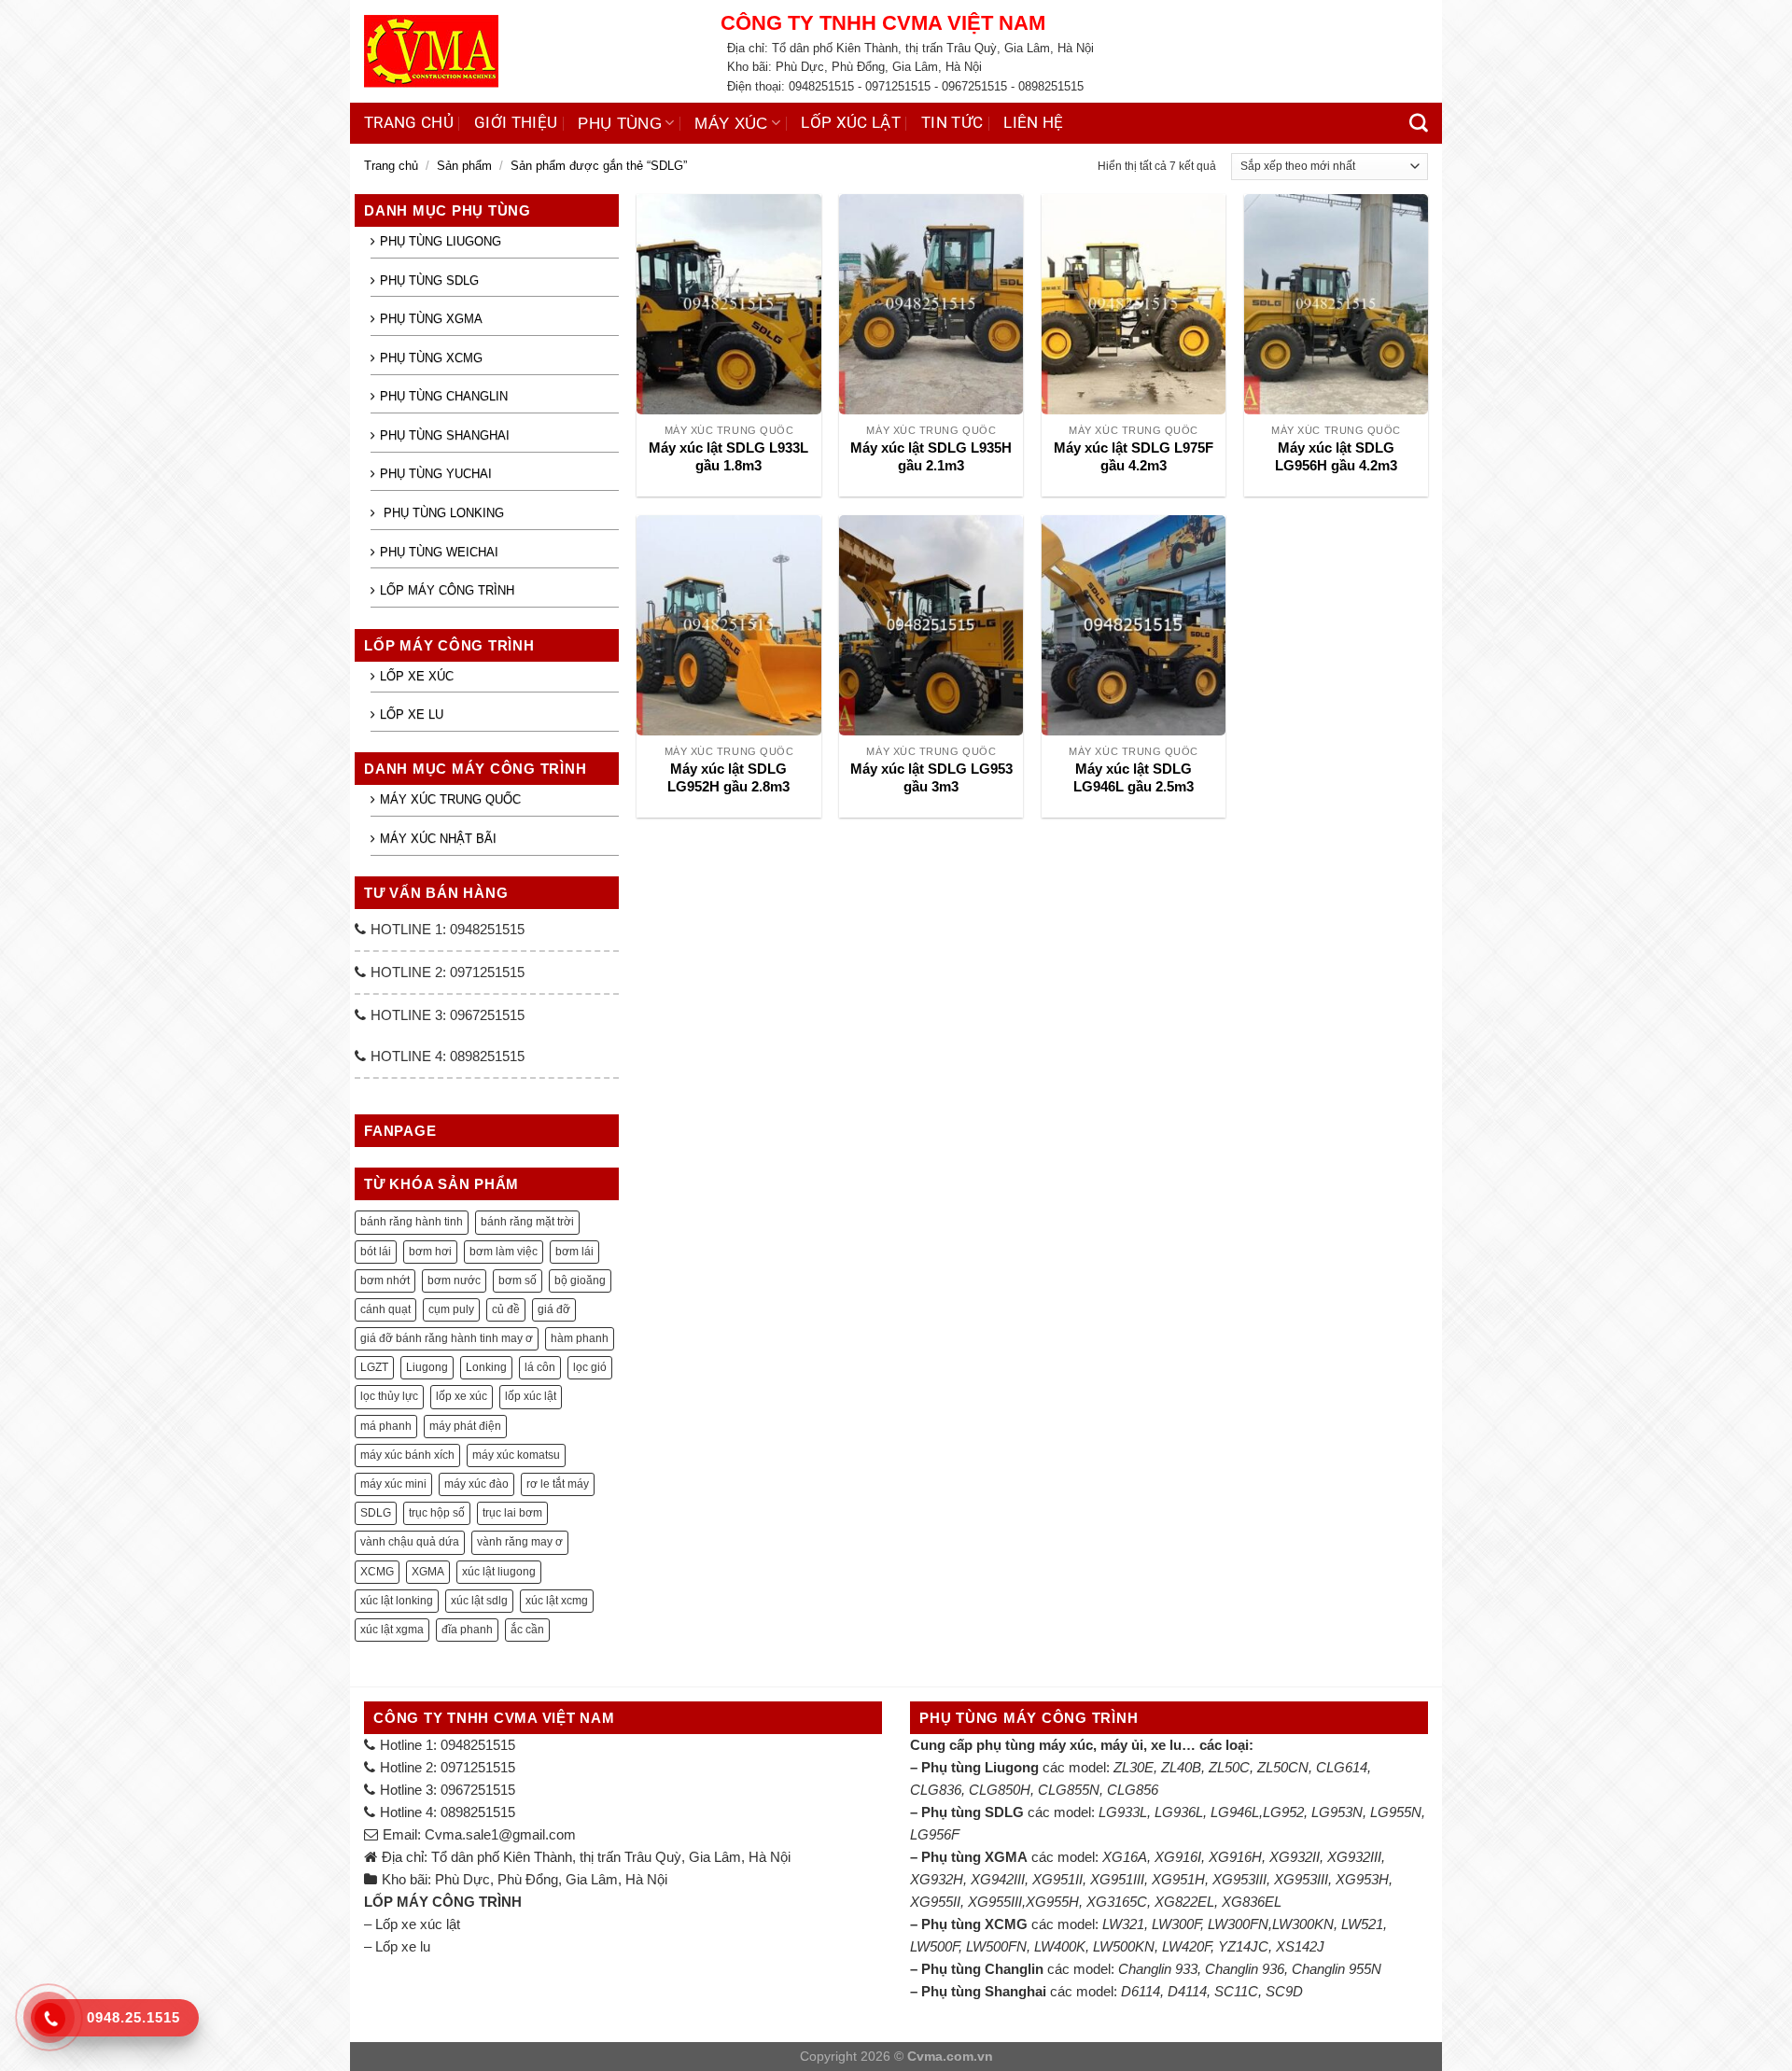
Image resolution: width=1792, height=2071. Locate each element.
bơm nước (454, 1280)
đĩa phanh (467, 1630)
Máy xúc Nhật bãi (438, 839)
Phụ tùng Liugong (441, 241)
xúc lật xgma (392, 1630)
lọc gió (590, 1367)
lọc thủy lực (389, 1396)
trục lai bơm (512, 1513)
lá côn (540, 1367)
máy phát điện (465, 1426)
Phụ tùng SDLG (429, 280)
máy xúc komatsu (516, 1455)
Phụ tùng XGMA (431, 319)
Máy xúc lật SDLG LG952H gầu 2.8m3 (728, 778)
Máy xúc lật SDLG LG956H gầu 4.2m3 (1336, 457)
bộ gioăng (580, 1280)
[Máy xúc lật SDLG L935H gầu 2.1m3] (931, 304)
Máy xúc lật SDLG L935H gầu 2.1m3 (931, 457)
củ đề (506, 1309)
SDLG (376, 1513)
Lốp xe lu (412, 714)
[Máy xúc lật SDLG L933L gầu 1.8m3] (728, 304)
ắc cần (527, 1630)
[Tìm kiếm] (1419, 123)
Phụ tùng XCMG (431, 358)
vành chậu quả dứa (410, 1542)
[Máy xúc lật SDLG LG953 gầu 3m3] (931, 625)
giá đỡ (554, 1309)
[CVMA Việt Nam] (528, 51)
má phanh (386, 1426)
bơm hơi (430, 1252)
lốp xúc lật (531, 1396)
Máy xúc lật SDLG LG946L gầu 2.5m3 (1134, 778)
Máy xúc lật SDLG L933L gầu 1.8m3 (728, 457)
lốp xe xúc (462, 1396)
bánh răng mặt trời (527, 1222)
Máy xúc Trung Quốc (450, 799)
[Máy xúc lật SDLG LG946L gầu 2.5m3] (1134, 625)
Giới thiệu (516, 123)
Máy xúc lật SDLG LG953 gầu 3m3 (931, 778)
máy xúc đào (476, 1484)
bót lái (376, 1252)
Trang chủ (409, 123)
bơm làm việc (504, 1252)
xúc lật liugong (499, 1572)
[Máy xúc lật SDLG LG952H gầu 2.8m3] (728, 625)
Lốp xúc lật (851, 123)
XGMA (428, 1572)
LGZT (374, 1367)
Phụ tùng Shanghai (445, 435)
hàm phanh (580, 1338)
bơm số (518, 1280)
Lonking (486, 1367)
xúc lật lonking (397, 1601)
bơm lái (574, 1252)
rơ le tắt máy (558, 1484)
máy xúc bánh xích (407, 1455)
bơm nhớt (385, 1280)
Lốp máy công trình (447, 590)
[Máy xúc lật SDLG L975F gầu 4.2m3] (1134, 304)
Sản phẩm (464, 166)
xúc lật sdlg (479, 1601)
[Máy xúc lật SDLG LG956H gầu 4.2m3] (1336, 304)
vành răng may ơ (520, 1542)
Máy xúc (731, 123)
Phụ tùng (620, 123)
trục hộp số (437, 1513)
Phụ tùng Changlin (444, 396)
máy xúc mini (393, 1484)
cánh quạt (385, 1309)
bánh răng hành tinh (412, 1222)
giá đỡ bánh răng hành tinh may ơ (447, 1338)
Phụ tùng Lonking (442, 513)
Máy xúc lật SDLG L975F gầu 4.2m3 (1134, 457)
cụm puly (451, 1309)
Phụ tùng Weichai (439, 552)
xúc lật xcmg (557, 1601)
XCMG (377, 1572)
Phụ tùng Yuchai (436, 474)
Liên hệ (1033, 123)
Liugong (427, 1367)
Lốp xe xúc (417, 676)
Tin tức (952, 123)
